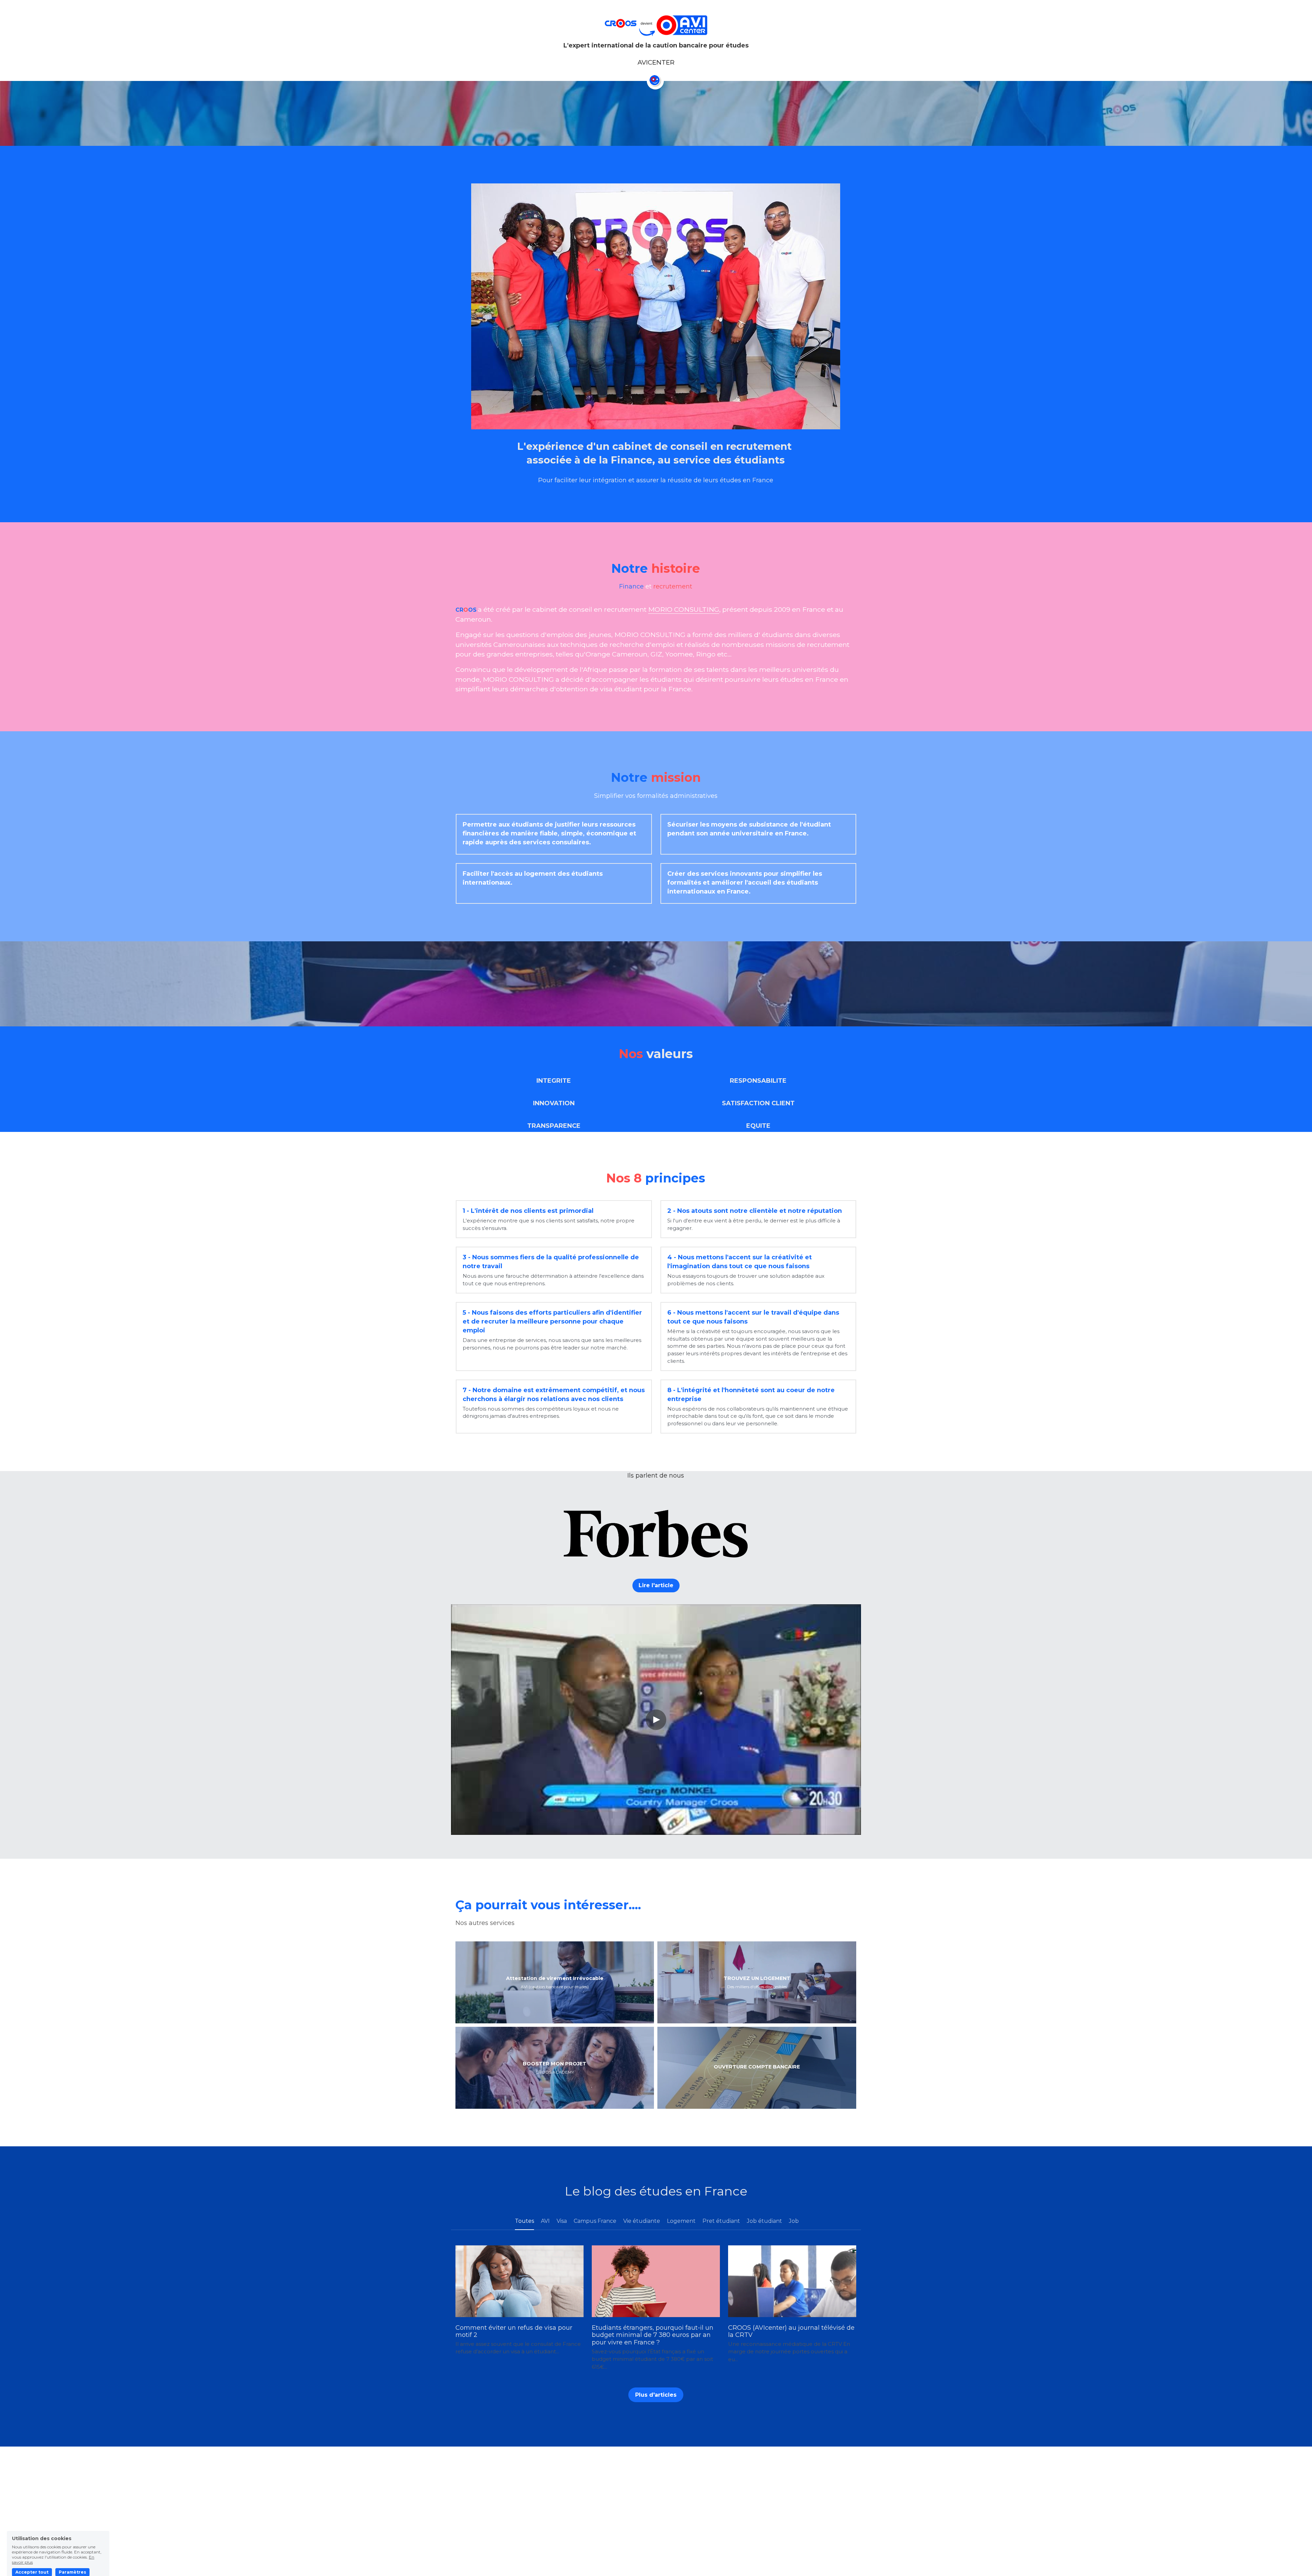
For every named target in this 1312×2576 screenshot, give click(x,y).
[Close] (733, 1223)
